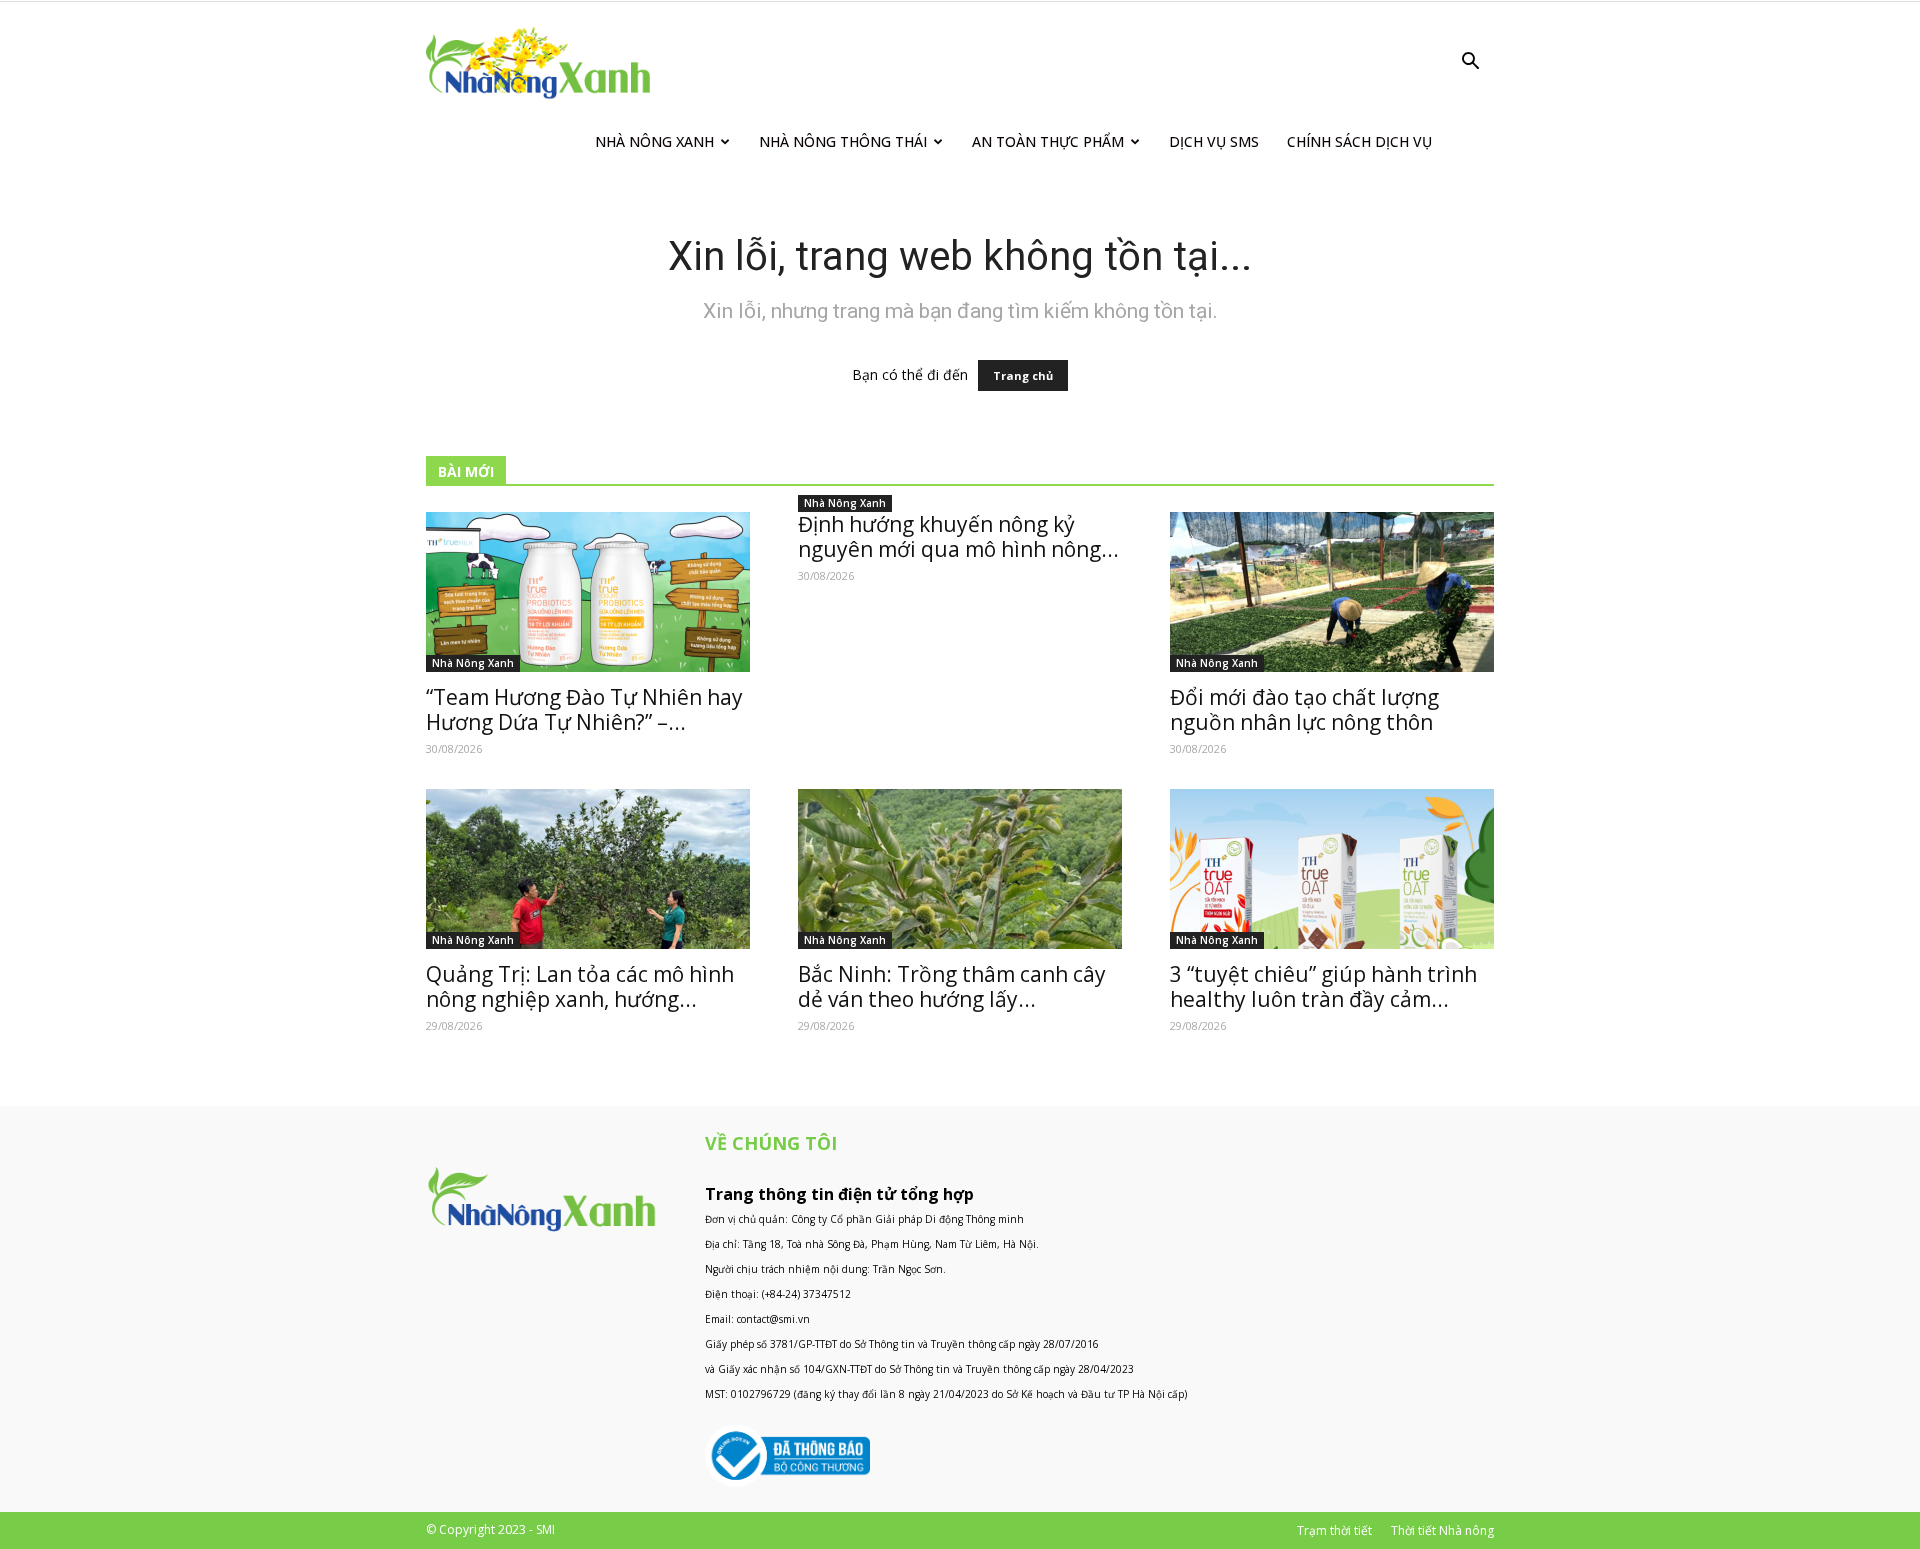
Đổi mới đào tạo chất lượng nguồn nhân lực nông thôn (1304, 709)
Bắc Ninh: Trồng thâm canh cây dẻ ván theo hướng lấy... (952, 986)
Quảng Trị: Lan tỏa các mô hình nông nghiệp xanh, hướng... (580, 986)
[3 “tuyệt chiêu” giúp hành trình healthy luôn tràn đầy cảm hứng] (1332, 869)
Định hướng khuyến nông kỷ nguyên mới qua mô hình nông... (958, 536)
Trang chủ (1023, 375)
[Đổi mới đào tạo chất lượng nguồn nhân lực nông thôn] (1332, 592)
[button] (1470, 63)
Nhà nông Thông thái (843, 141)
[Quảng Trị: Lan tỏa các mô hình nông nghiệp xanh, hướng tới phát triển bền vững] (588, 869)
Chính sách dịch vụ (1359, 141)
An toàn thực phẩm (1048, 141)
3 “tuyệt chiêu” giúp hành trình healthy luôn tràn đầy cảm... (1323, 986)
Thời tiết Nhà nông (1442, 1530)
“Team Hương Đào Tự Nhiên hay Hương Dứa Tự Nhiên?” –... (584, 709)
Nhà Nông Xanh (654, 141)
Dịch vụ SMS (1214, 141)
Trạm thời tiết (1334, 1530)
